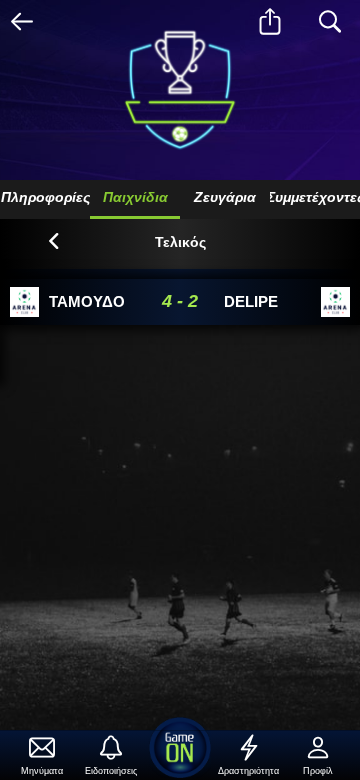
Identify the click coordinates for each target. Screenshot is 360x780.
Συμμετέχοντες (315, 197)
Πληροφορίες (45, 197)
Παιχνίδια (135, 197)
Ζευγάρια (225, 197)
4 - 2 (180, 301)
